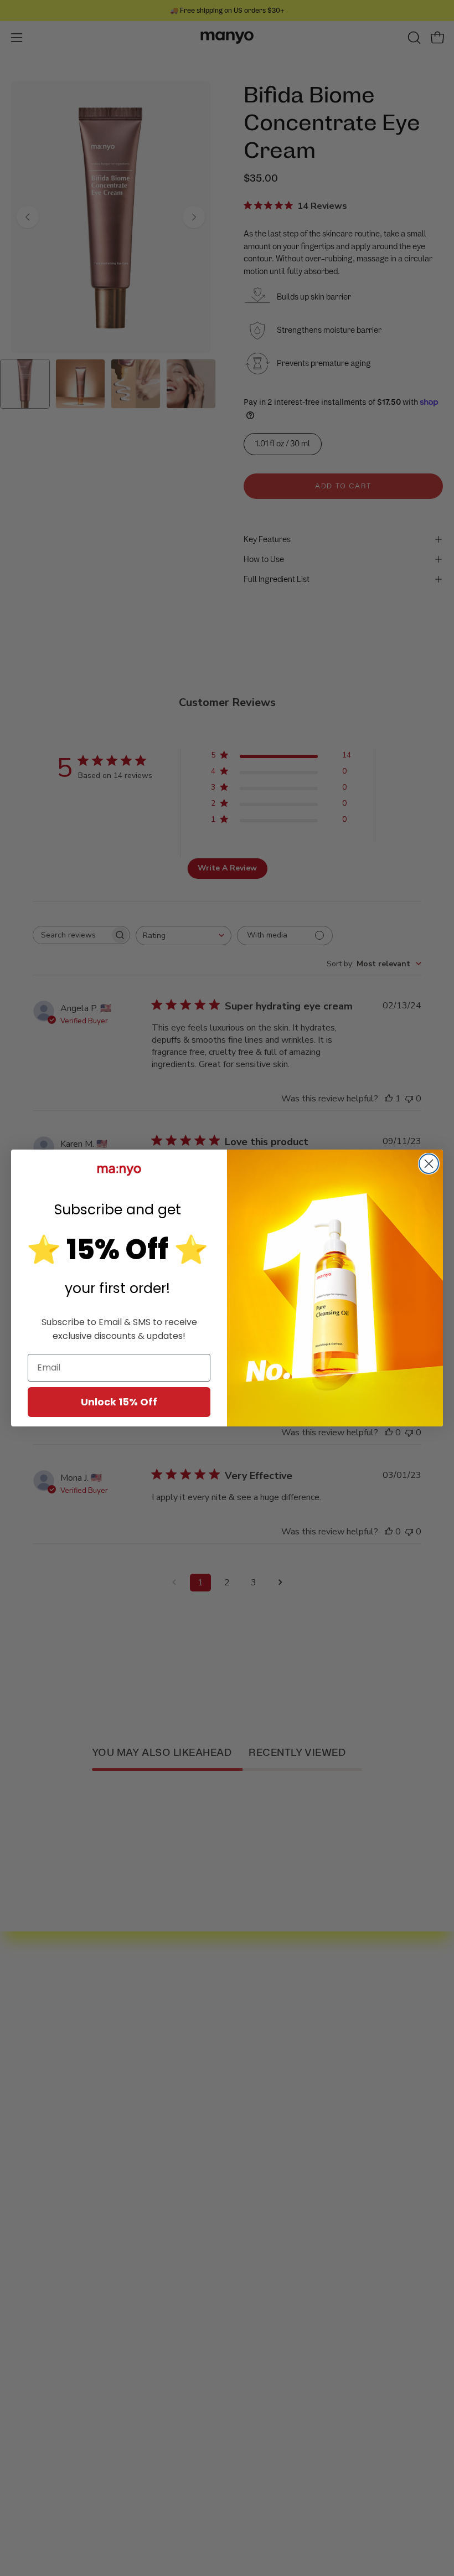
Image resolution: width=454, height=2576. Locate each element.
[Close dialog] (429, 1164)
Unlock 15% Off (119, 1402)
